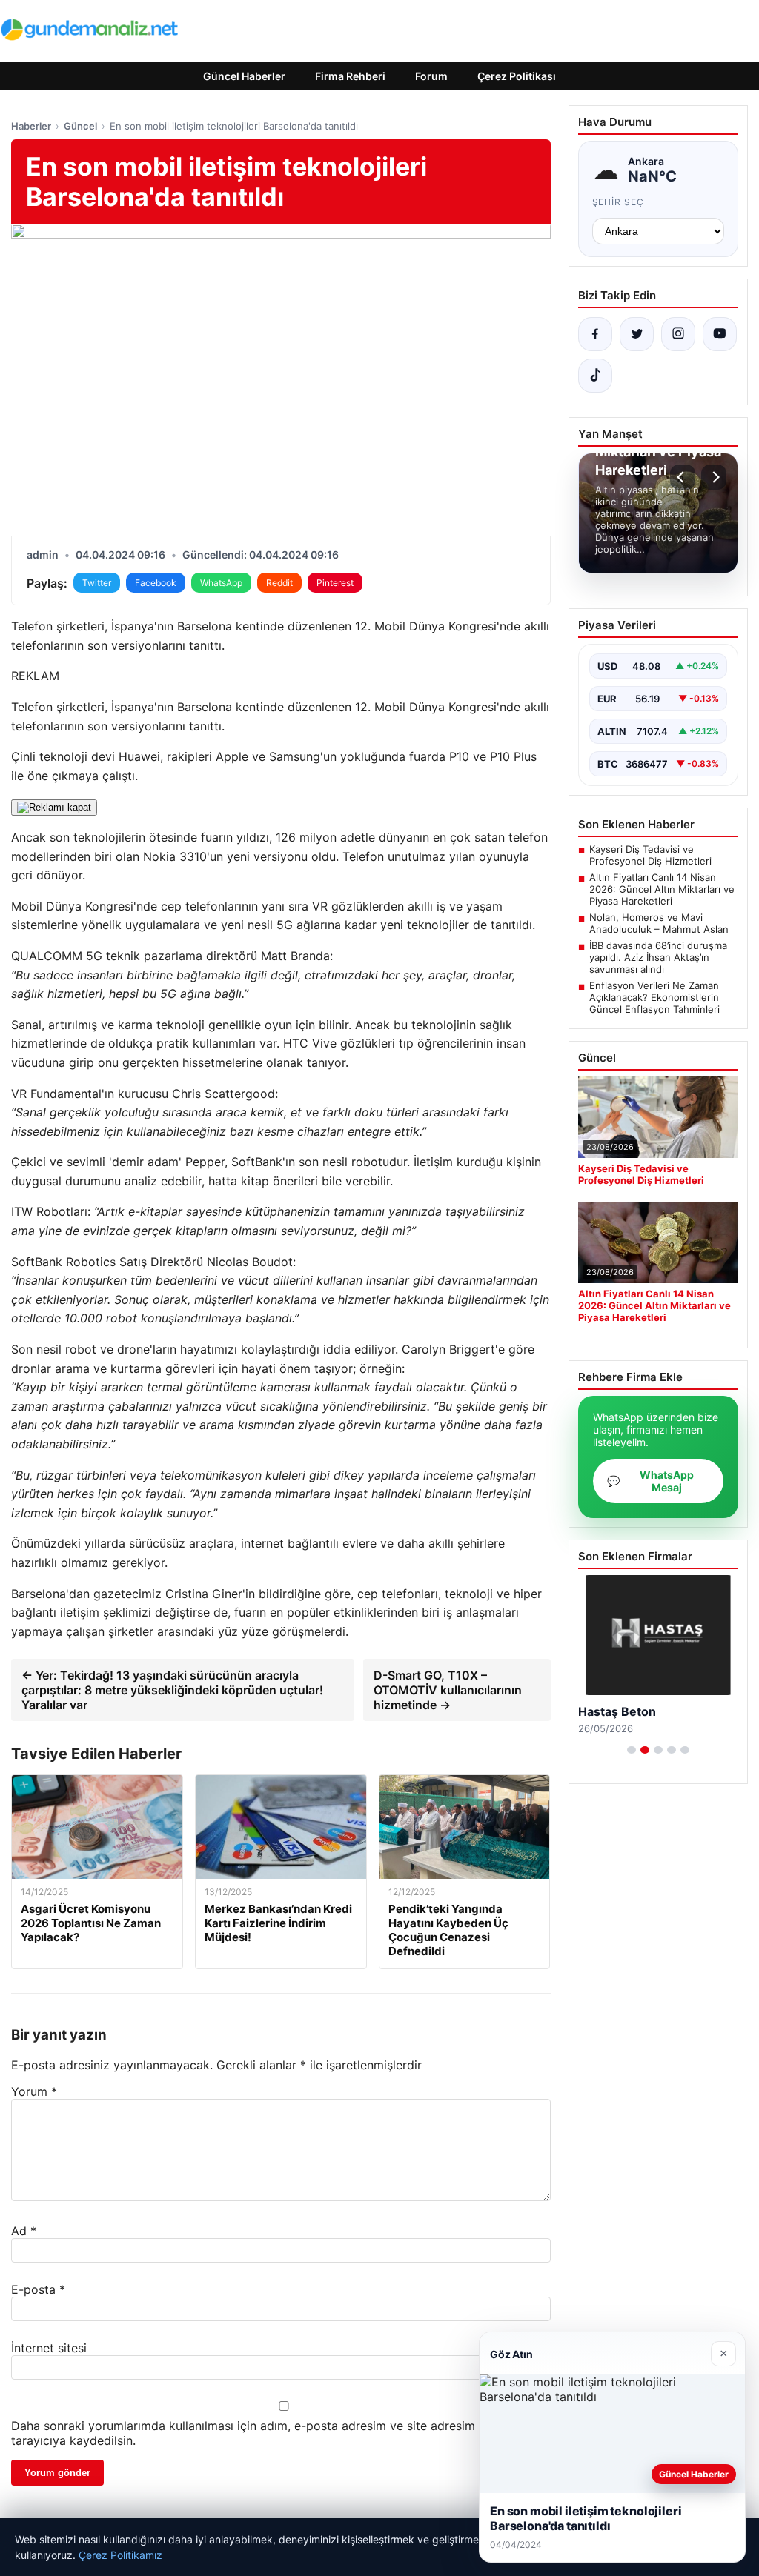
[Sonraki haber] (714, 477)
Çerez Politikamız (120, 2555)
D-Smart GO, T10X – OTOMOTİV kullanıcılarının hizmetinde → (448, 1690)
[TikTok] (595, 376)
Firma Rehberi (350, 76)
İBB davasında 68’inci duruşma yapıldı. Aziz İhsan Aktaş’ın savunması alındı (658, 957)
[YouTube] (720, 334)
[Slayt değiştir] (632, 1750)
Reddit (279, 583)
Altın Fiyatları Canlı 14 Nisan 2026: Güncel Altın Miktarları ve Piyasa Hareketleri (662, 889)
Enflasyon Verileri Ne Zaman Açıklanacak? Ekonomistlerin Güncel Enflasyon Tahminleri (654, 997)
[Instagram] (678, 334)
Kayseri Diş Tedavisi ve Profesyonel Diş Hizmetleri (650, 855)
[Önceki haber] (683, 477)
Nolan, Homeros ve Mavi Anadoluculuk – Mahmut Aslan (659, 923)
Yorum (34, 2091)
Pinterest (335, 583)
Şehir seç (619, 202)
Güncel (80, 126)
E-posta (38, 2289)
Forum (431, 76)
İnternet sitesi (49, 2348)
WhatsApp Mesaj (650, 1481)
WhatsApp (221, 583)
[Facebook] (595, 334)
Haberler (31, 126)
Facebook (156, 583)
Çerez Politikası (517, 76)
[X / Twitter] (637, 334)
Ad (24, 2231)
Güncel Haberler (244, 76)
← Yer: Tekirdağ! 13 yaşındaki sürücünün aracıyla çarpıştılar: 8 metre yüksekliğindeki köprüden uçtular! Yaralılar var (172, 1690)
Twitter (97, 583)
